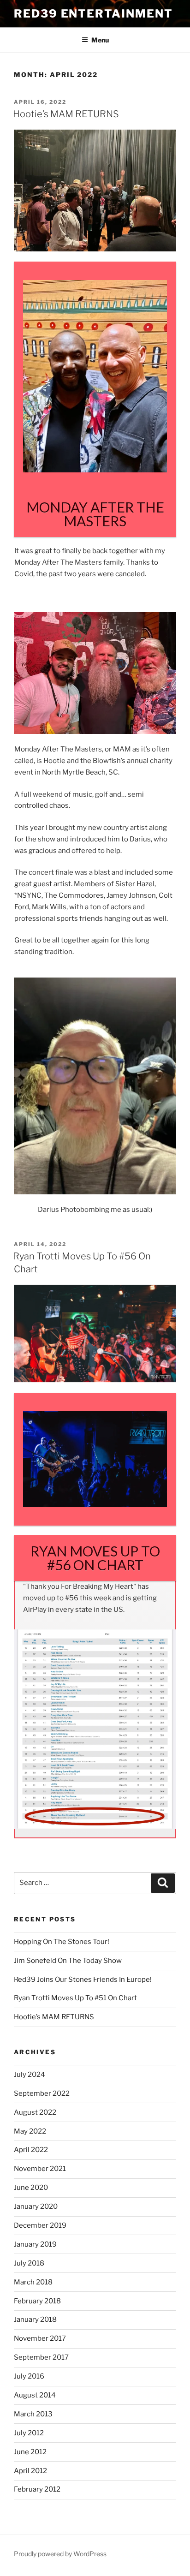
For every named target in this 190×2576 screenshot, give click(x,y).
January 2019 (35, 2244)
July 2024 (30, 2075)
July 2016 (29, 2376)
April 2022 (31, 2150)
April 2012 (30, 2471)
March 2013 (33, 2414)
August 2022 (35, 2112)
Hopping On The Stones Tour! (62, 1942)
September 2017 (41, 2357)
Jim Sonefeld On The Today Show (68, 1961)
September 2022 (42, 2093)
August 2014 (35, 2395)
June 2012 (30, 2452)
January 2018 (35, 2320)
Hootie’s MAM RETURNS (66, 114)
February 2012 (37, 2489)
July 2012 (29, 2433)
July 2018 (29, 2263)
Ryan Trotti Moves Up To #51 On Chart (75, 1998)
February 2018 (37, 2301)
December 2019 (40, 2225)
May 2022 (30, 2131)
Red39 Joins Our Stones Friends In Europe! (83, 1980)
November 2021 (40, 2169)
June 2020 (31, 2188)
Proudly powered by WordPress (60, 2554)
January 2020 (36, 2206)
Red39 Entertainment (93, 14)
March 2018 (33, 2282)
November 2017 (40, 2338)
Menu (100, 40)
